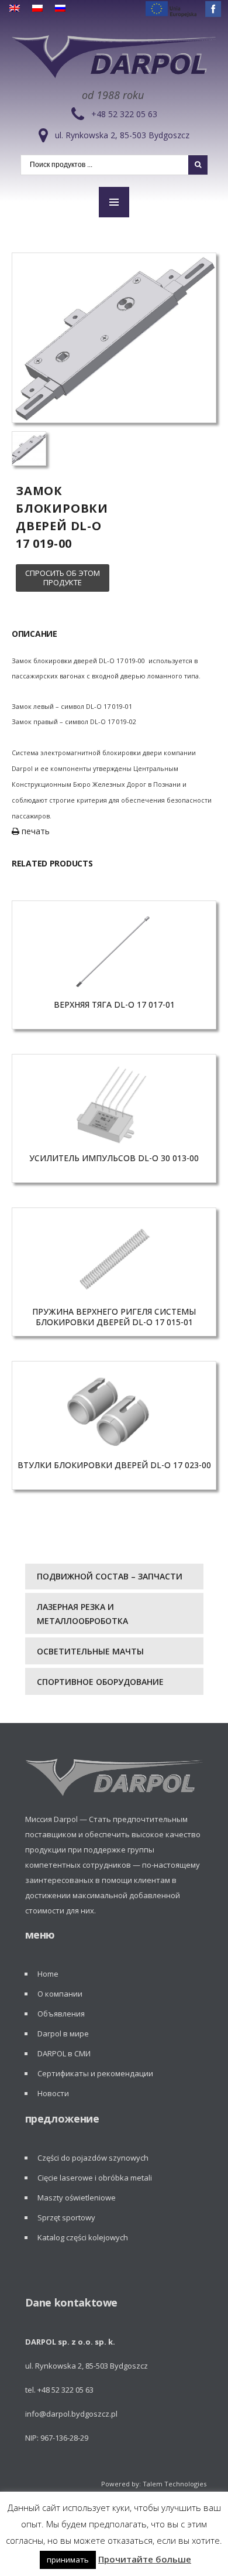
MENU (114, 202)
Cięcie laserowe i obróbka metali (95, 2178)
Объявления (61, 2014)
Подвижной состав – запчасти (110, 1576)
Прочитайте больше (145, 2559)
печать (34, 831)
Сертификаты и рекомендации (95, 2073)
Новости (53, 2093)
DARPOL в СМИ (64, 2053)
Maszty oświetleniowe (77, 2198)
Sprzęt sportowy (66, 2217)
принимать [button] (68, 2560)
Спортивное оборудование (100, 1682)
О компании (60, 1994)
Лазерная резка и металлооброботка (82, 1614)
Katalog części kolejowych (83, 2237)
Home (48, 1974)
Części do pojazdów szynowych (93, 2158)
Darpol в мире (63, 2033)
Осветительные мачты (90, 1651)
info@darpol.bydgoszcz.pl (71, 2414)
